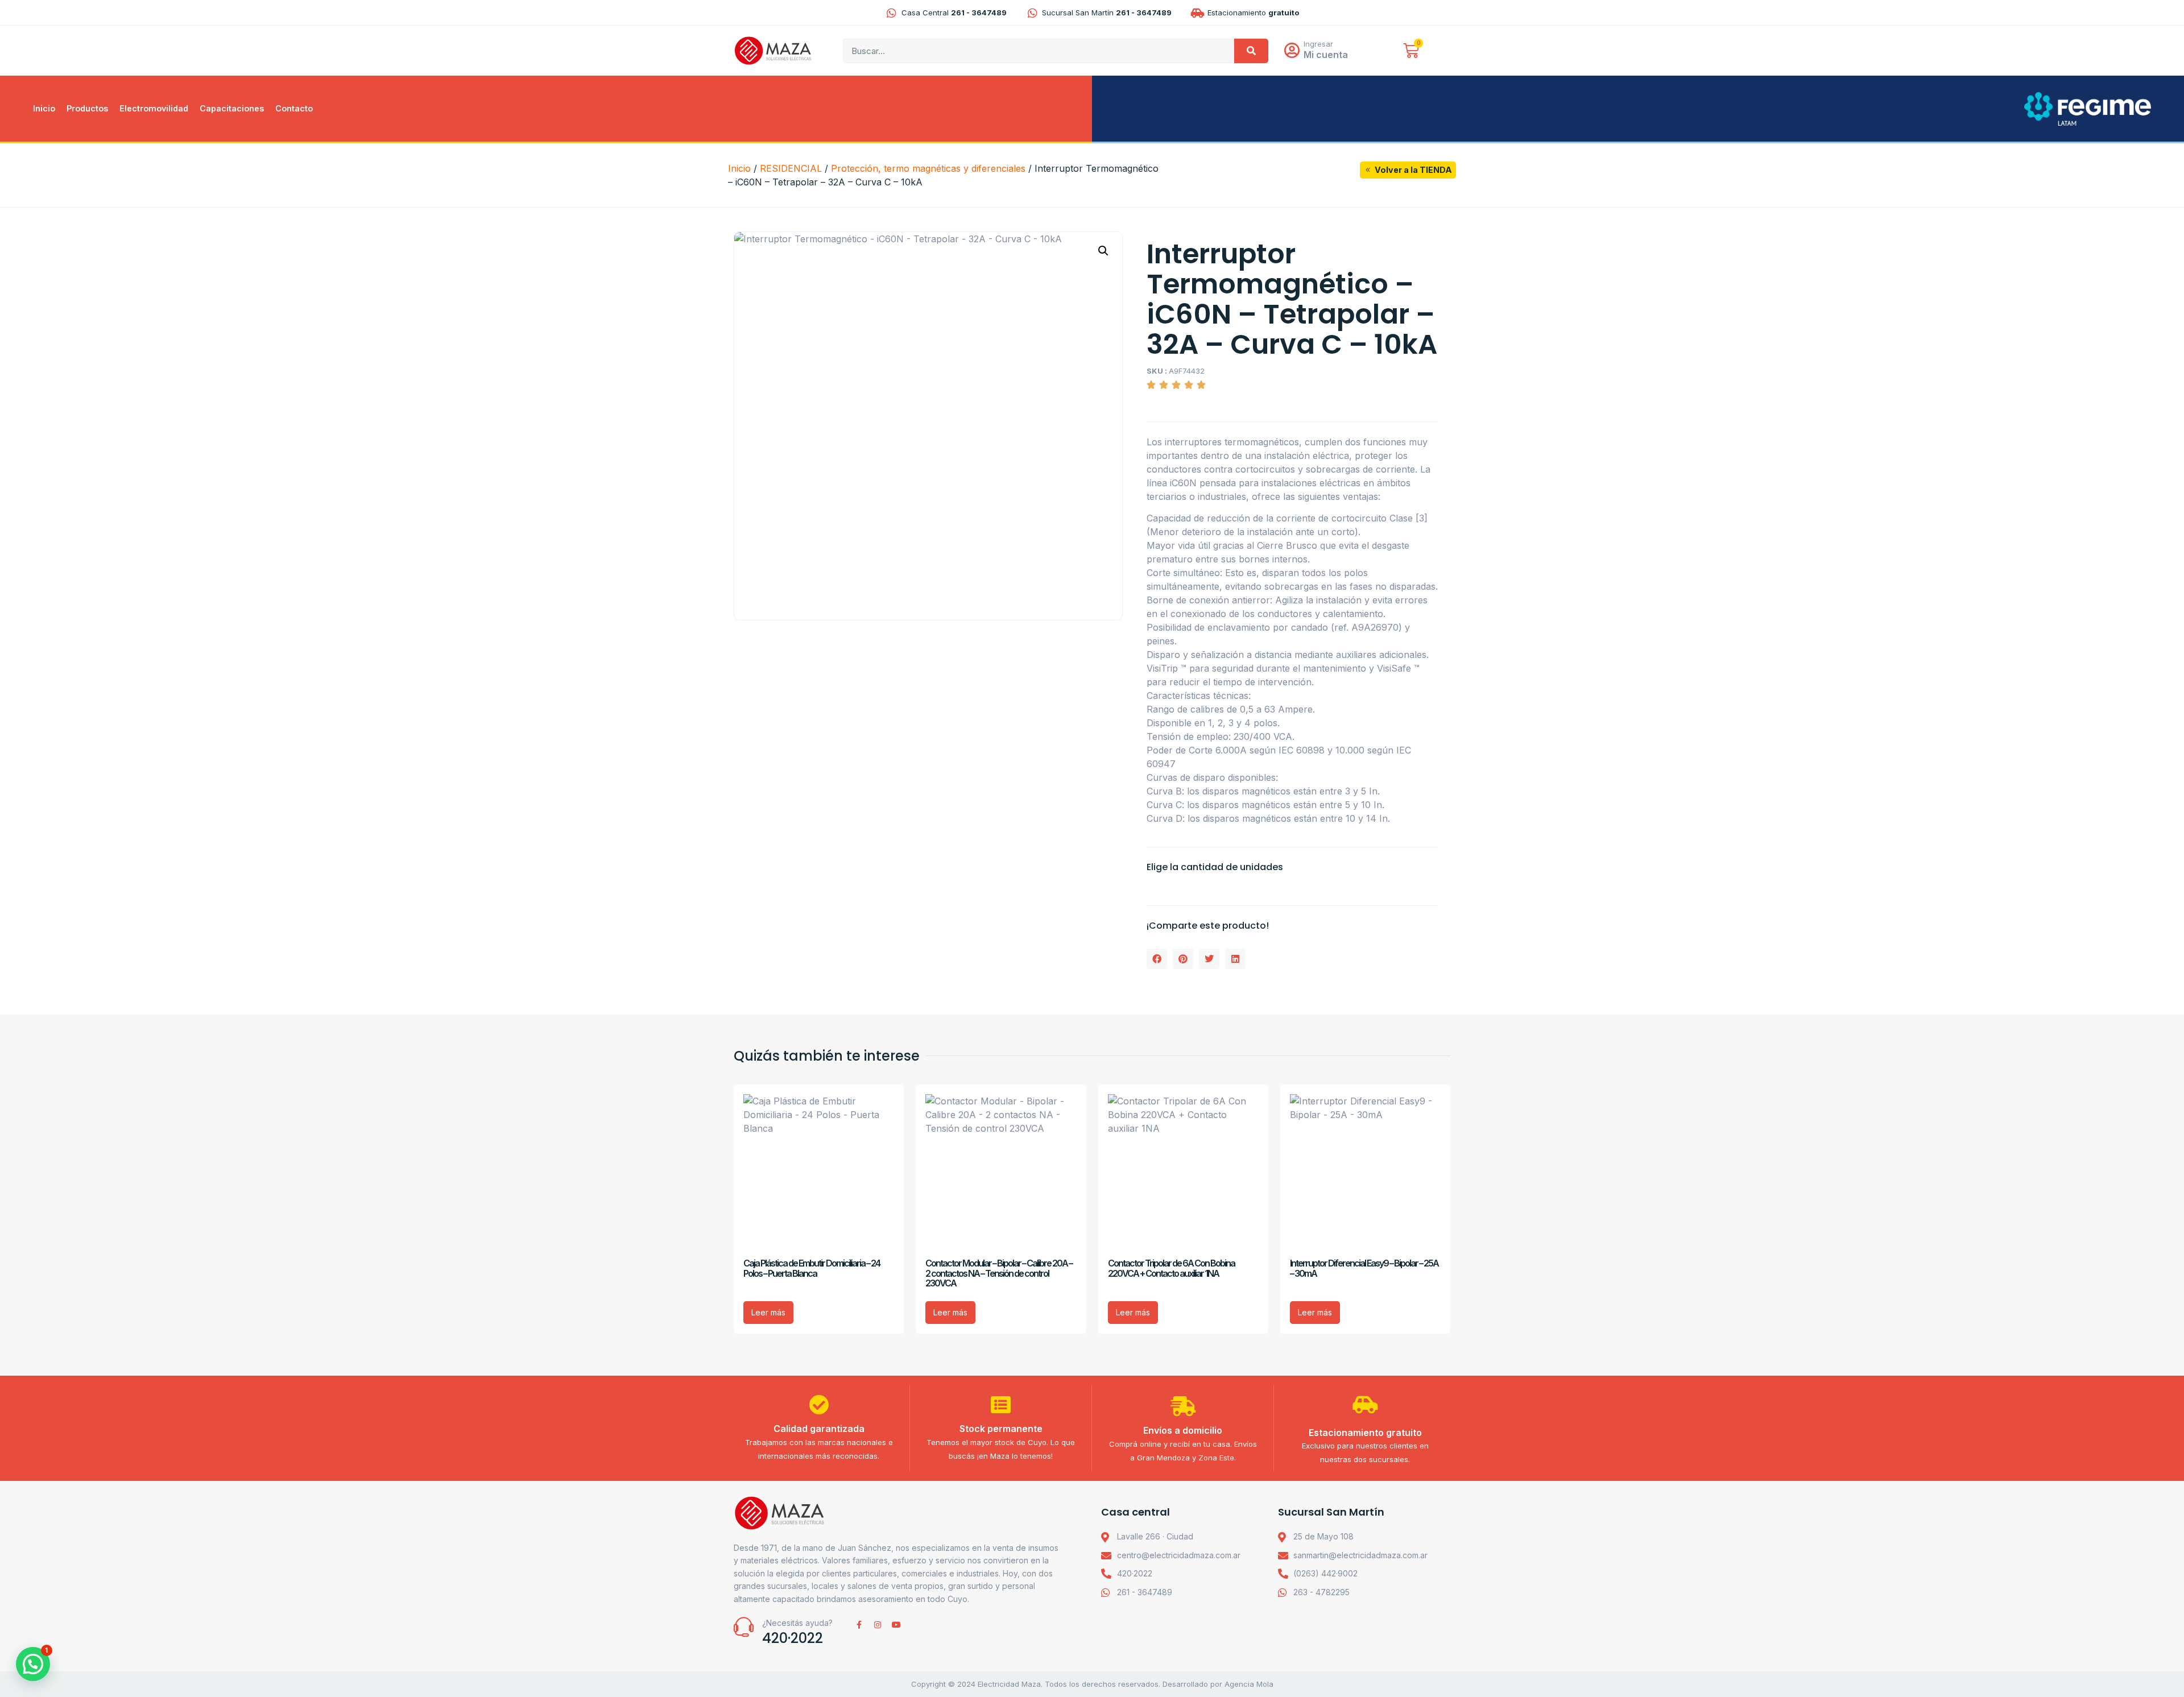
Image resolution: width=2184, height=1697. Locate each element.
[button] (1103, 251)
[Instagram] (878, 1625)
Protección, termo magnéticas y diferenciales (928, 168)
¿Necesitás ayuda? (797, 1623)
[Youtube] (896, 1625)
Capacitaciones (232, 108)
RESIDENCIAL (791, 168)
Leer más (768, 1312)
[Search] (1251, 51)
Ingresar (1318, 44)
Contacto (294, 108)
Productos (87, 108)
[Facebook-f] (859, 1625)
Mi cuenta (1326, 55)
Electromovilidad (154, 108)
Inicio (44, 108)
